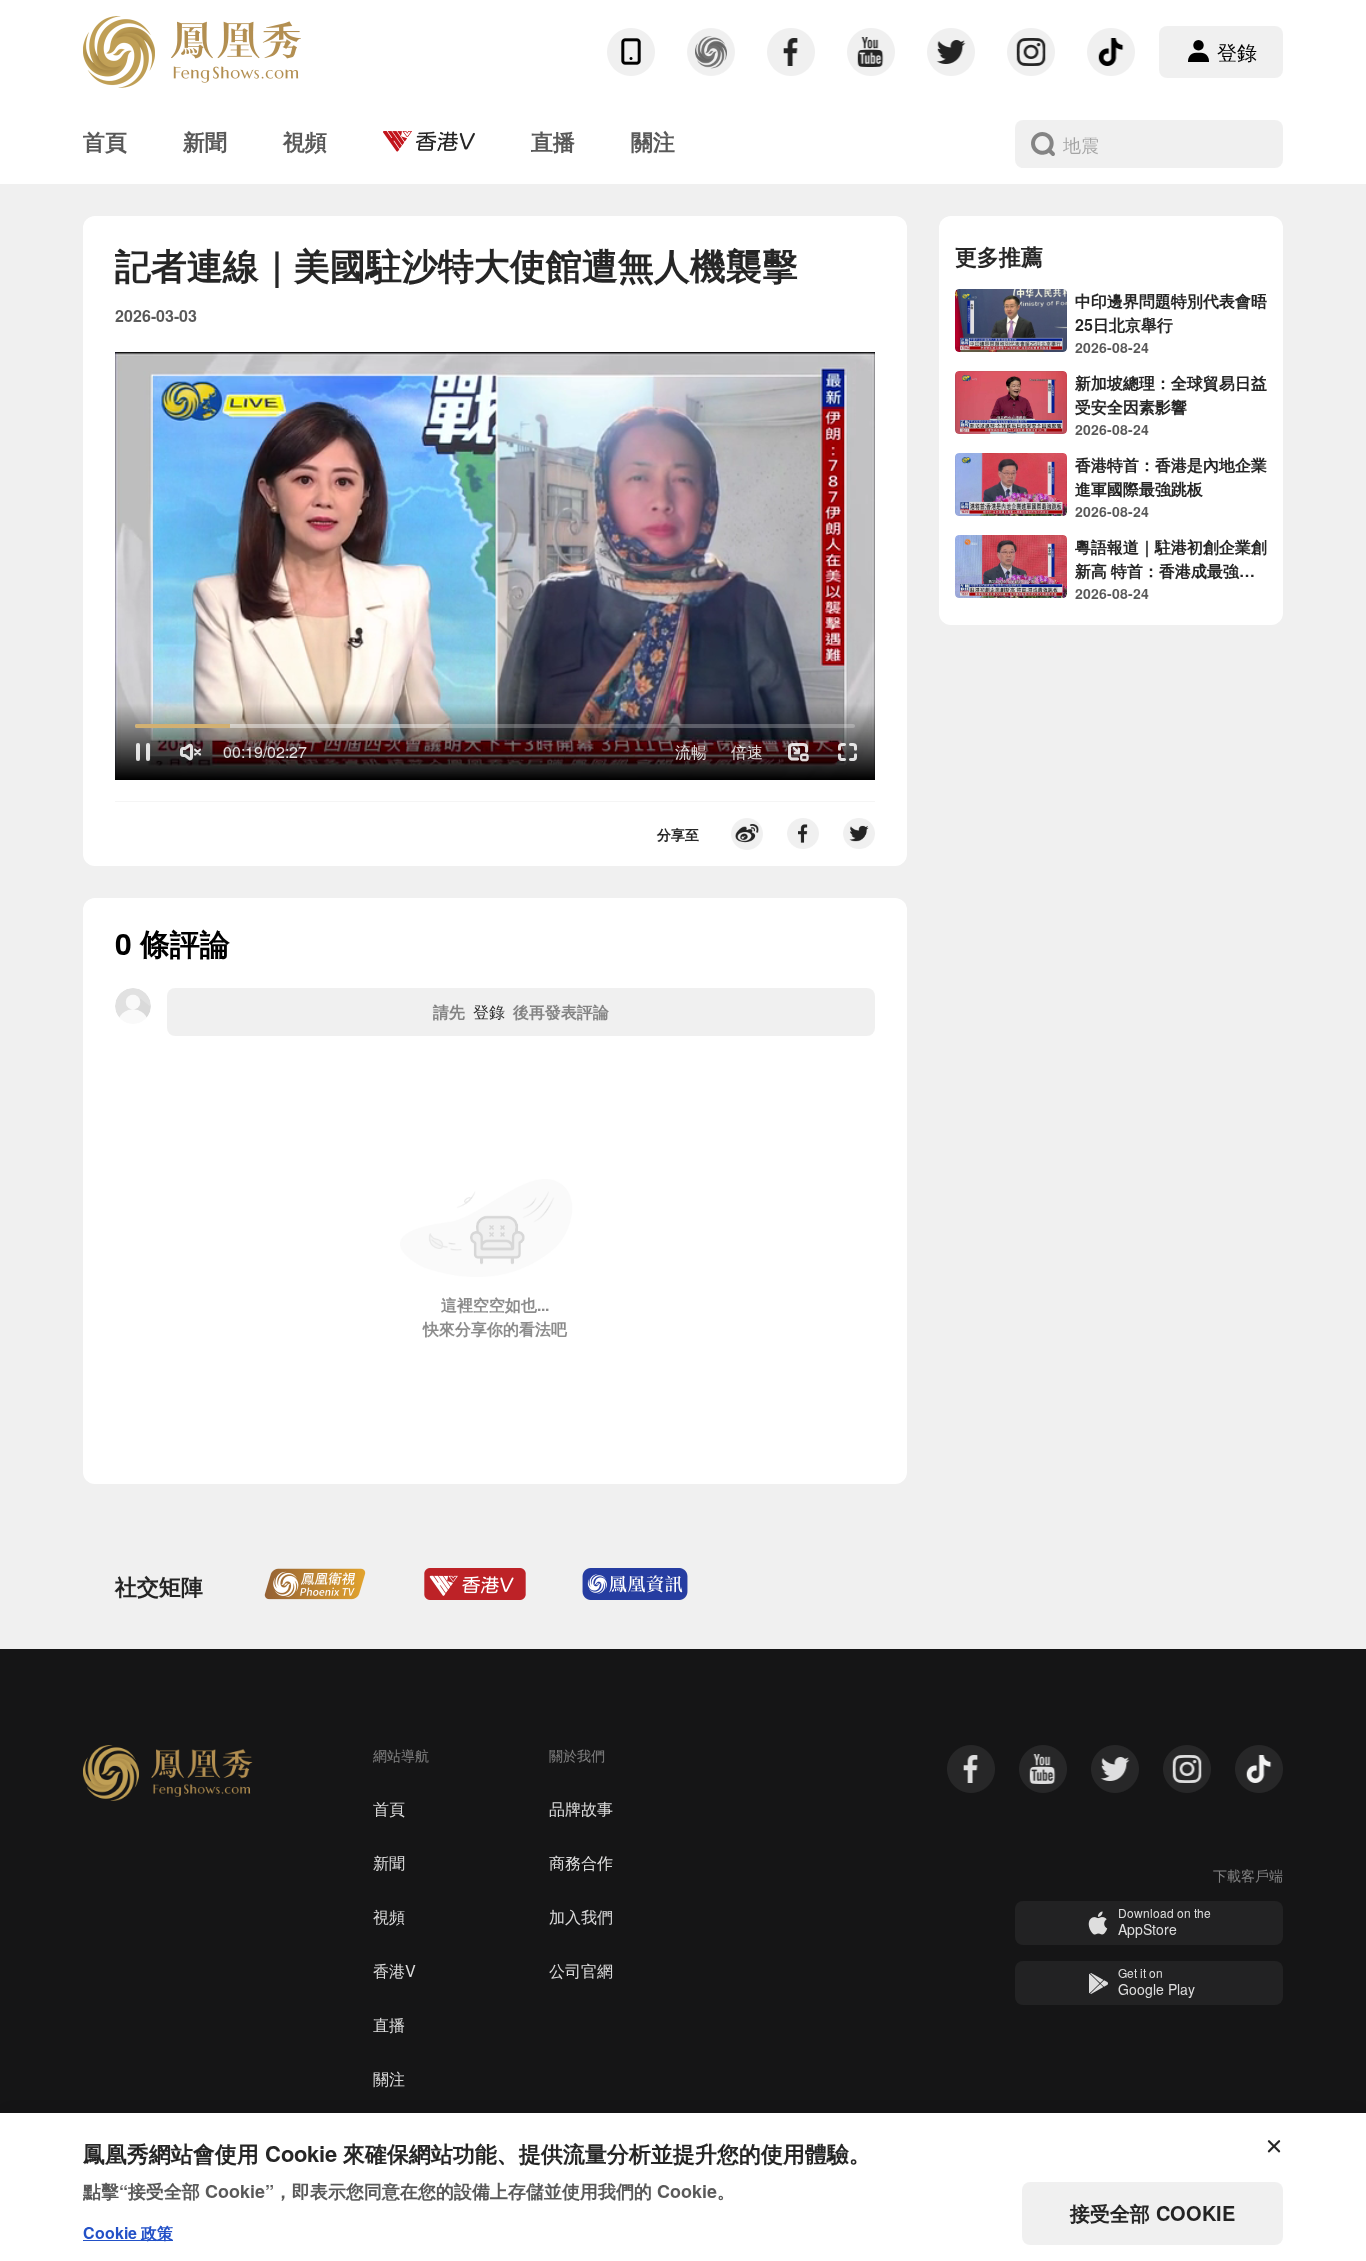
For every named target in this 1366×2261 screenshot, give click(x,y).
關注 (389, 2078)
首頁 (389, 1808)
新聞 (389, 1862)
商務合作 (581, 1862)
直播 (389, 2024)
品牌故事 (581, 1808)
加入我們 (581, 1916)
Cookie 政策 (128, 2232)
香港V (394, 1970)
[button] (143, 752)
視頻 (389, 1916)
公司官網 (581, 1970)
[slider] (495, 726)
